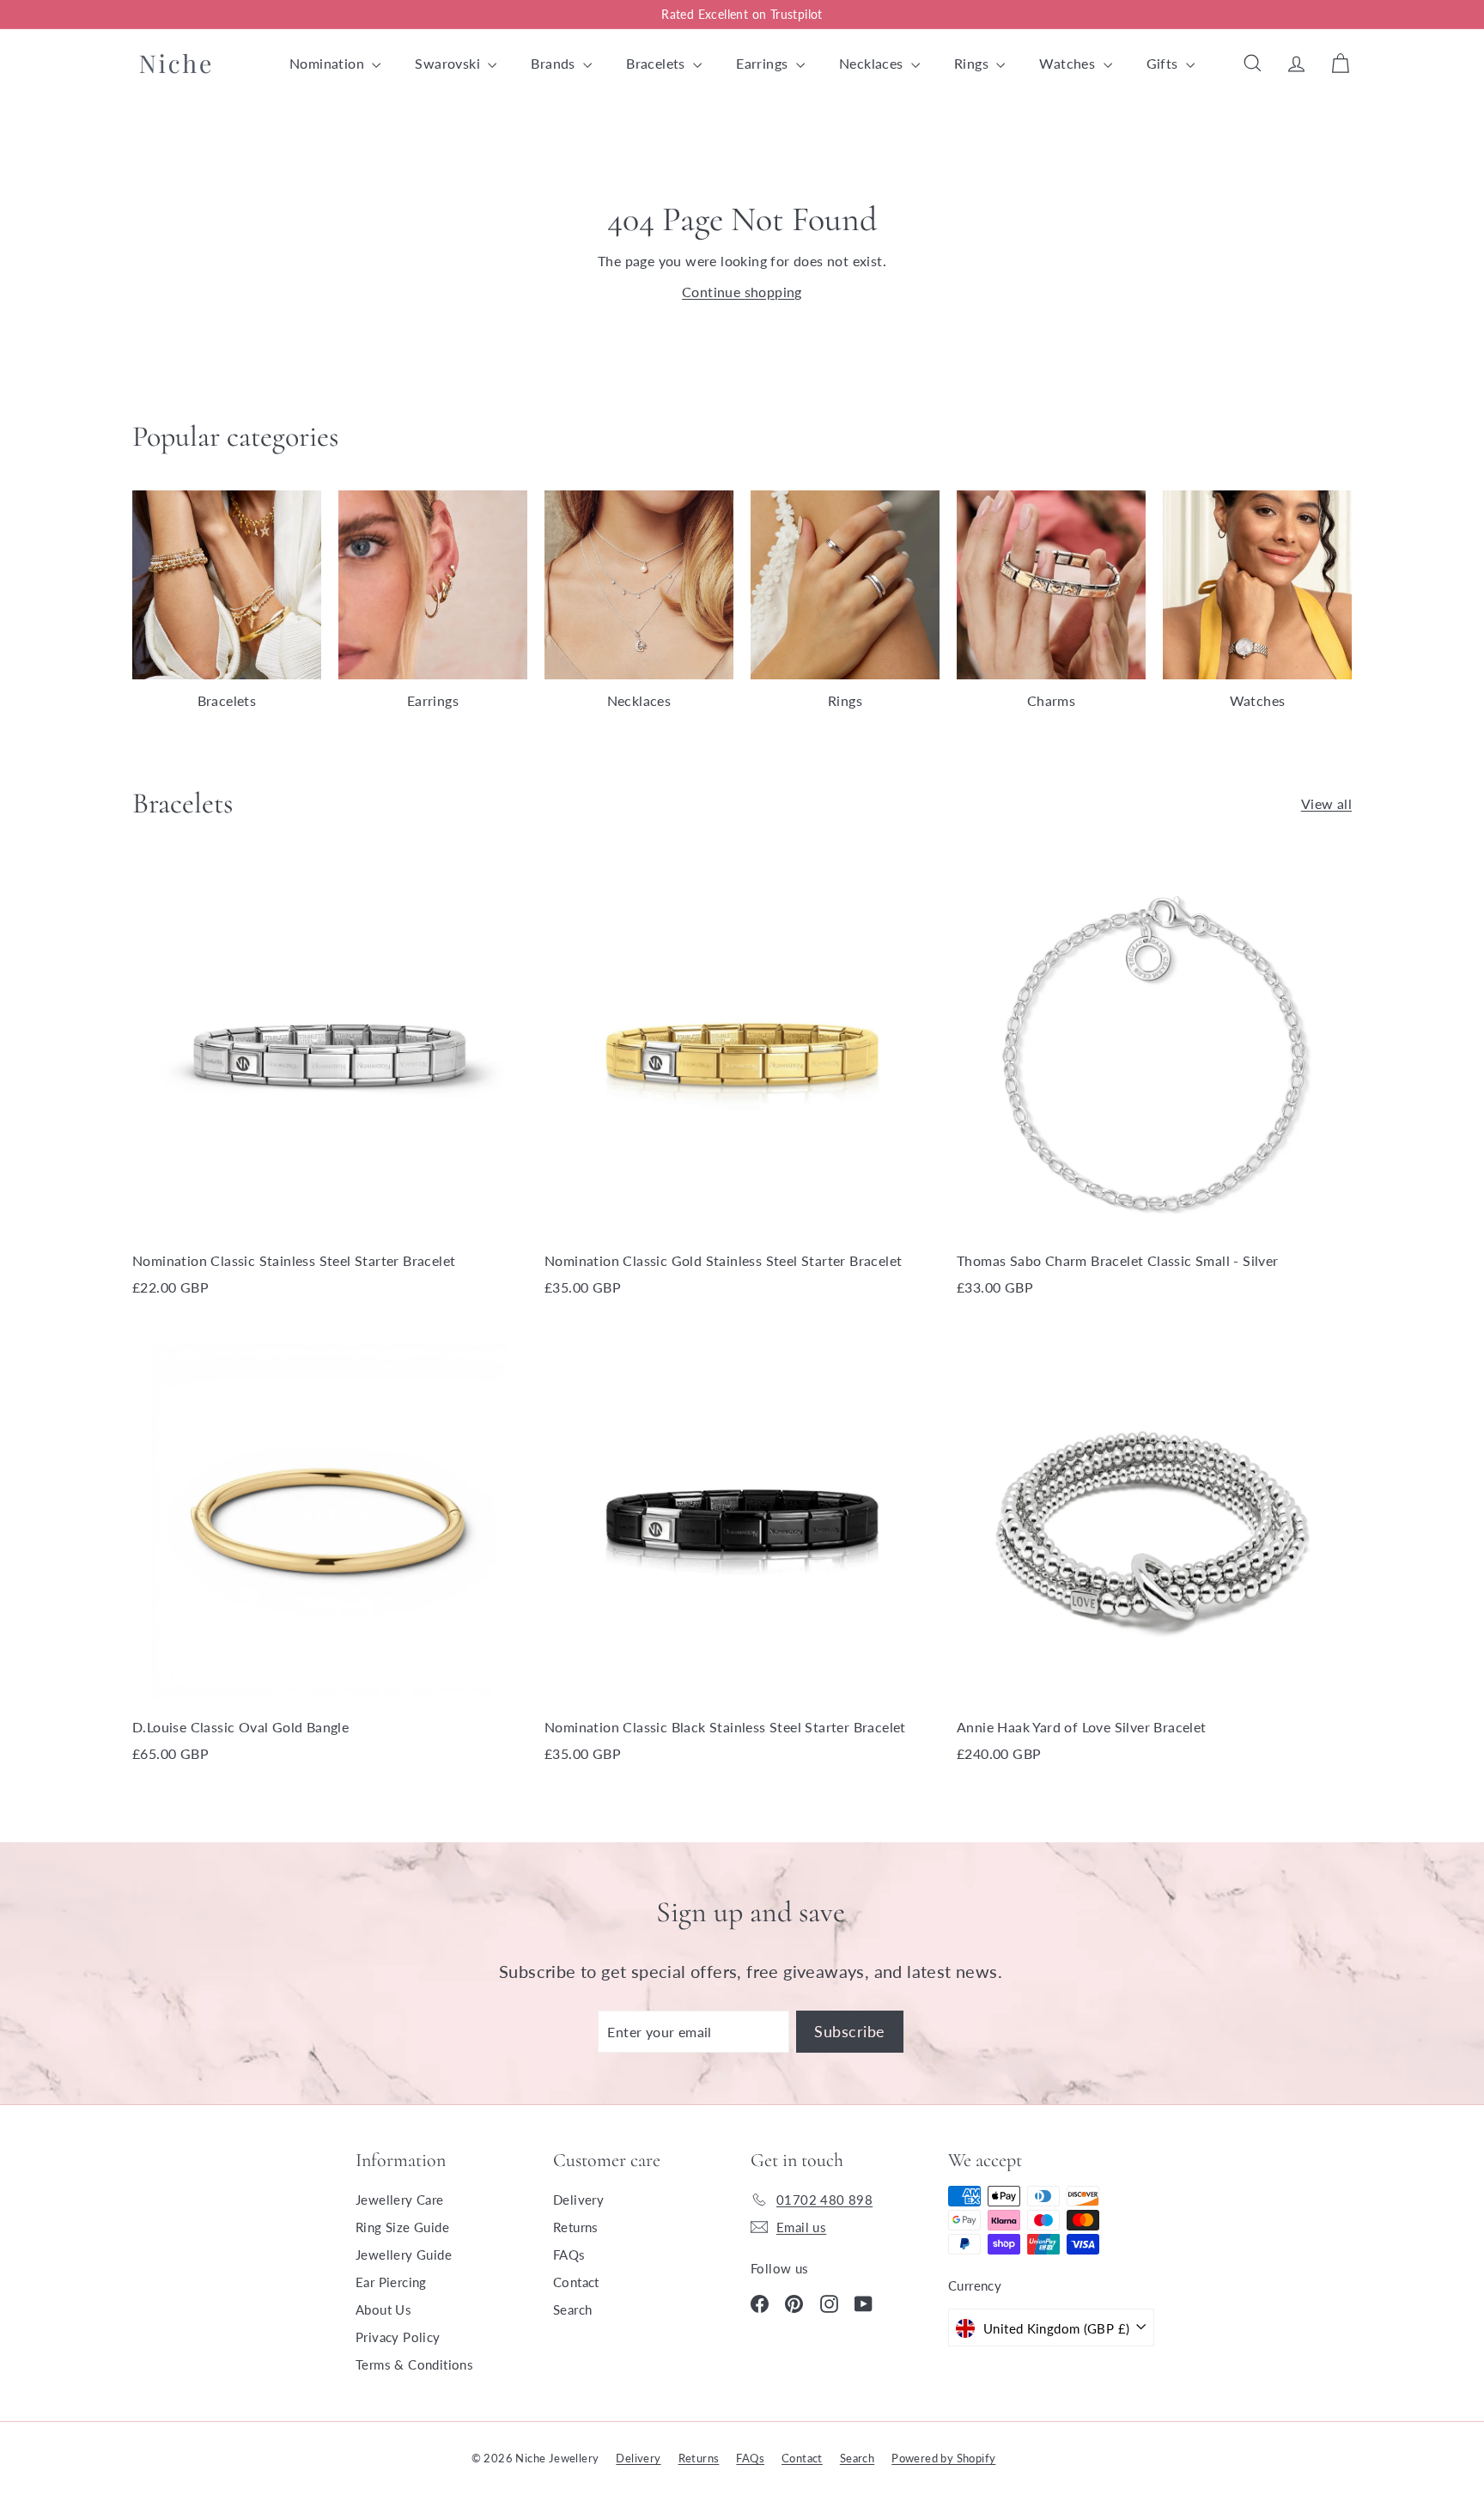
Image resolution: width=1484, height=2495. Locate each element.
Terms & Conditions (414, 2364)
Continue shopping (742, 292)
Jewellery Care (400, 2200)
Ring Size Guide (402, 2227)
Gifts (1164, 63)
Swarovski (449, 63)
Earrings (764, 63)
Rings (973, 63)
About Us (383, 2309)
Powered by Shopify (943, 2458)
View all (1326, 803)
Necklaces (873, 63)
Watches (1069, 63)
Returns (576, 2227)
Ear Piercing (391, 2282)
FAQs (569, 2255)
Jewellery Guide (404, 2255)
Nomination (328, 63)
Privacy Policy (398, 2337)
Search (572, 2309)
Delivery (578, 2200)
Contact (576, 2282)
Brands (555, 63)
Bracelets (657, 63)
